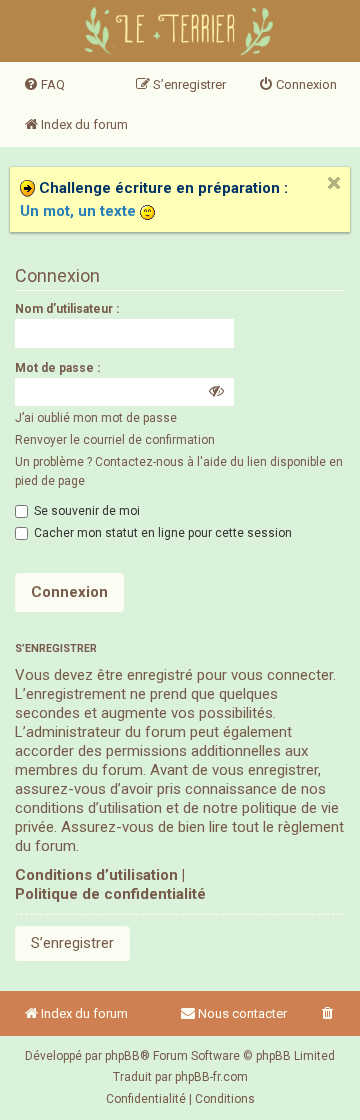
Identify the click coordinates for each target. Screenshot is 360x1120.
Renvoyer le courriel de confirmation (115, 440)
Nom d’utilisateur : (67, 309)
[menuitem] (44, 85)
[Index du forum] (180, 33)
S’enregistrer (72, 943)
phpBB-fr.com (211, 1077)
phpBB (122, 1056)
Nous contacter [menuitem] (242, 1013)
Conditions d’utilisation (96, 875)
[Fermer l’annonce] (334, 183)
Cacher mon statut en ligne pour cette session (161, 533)
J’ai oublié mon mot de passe (96, 418)
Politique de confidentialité (110, 894)
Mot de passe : (57, 368)
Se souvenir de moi (85, 511)
